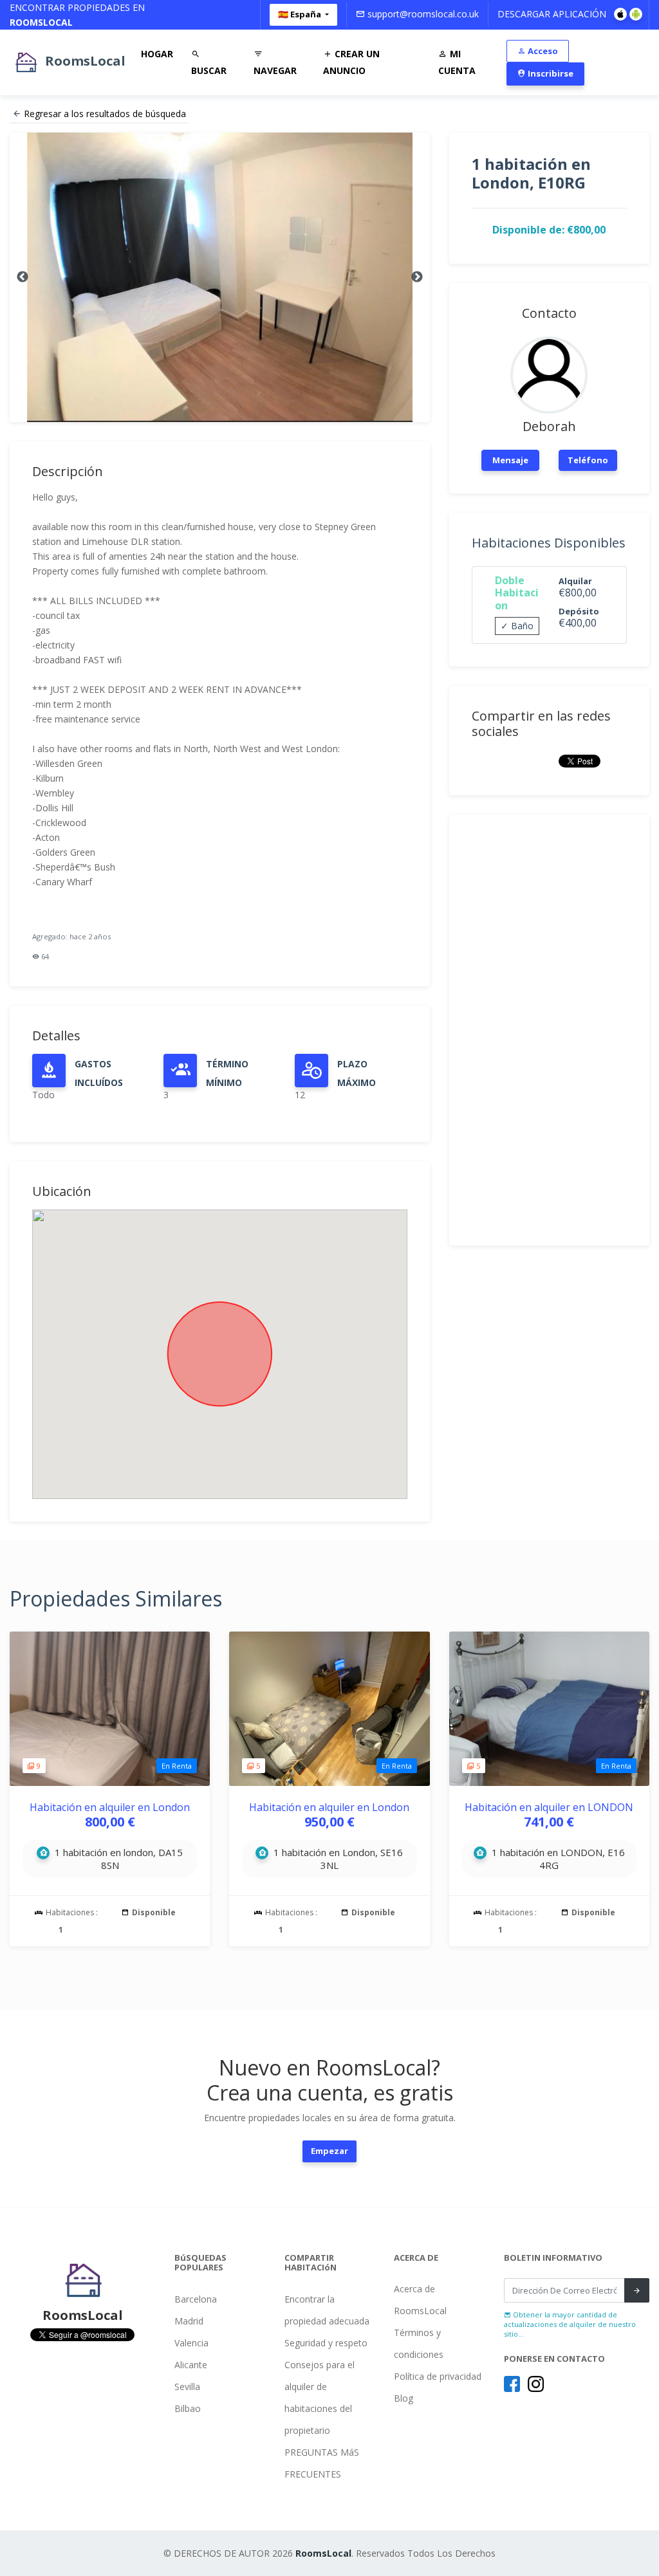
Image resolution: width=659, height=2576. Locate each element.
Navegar (275, 70)
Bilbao (188, 2408)
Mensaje (510, 460)
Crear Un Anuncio (351, 62)
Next (417, 277)
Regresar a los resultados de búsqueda (105, 114)
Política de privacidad (438, 2376)
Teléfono (588, 460)
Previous (23, 277)
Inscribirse (550, 73)
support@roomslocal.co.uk (422, 14)
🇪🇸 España (301, 14)
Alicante (191, 2365)
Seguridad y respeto (326, 2343)
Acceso (542, 51)
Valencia (191, 2343)
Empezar (329, 2151)
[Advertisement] (549, 1030)
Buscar (209, 70)
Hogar (157, 54)
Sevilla (187, 2387)
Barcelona (196, 2299)
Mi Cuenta (457, 62)
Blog (404, 2398)
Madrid (189, 2321)
